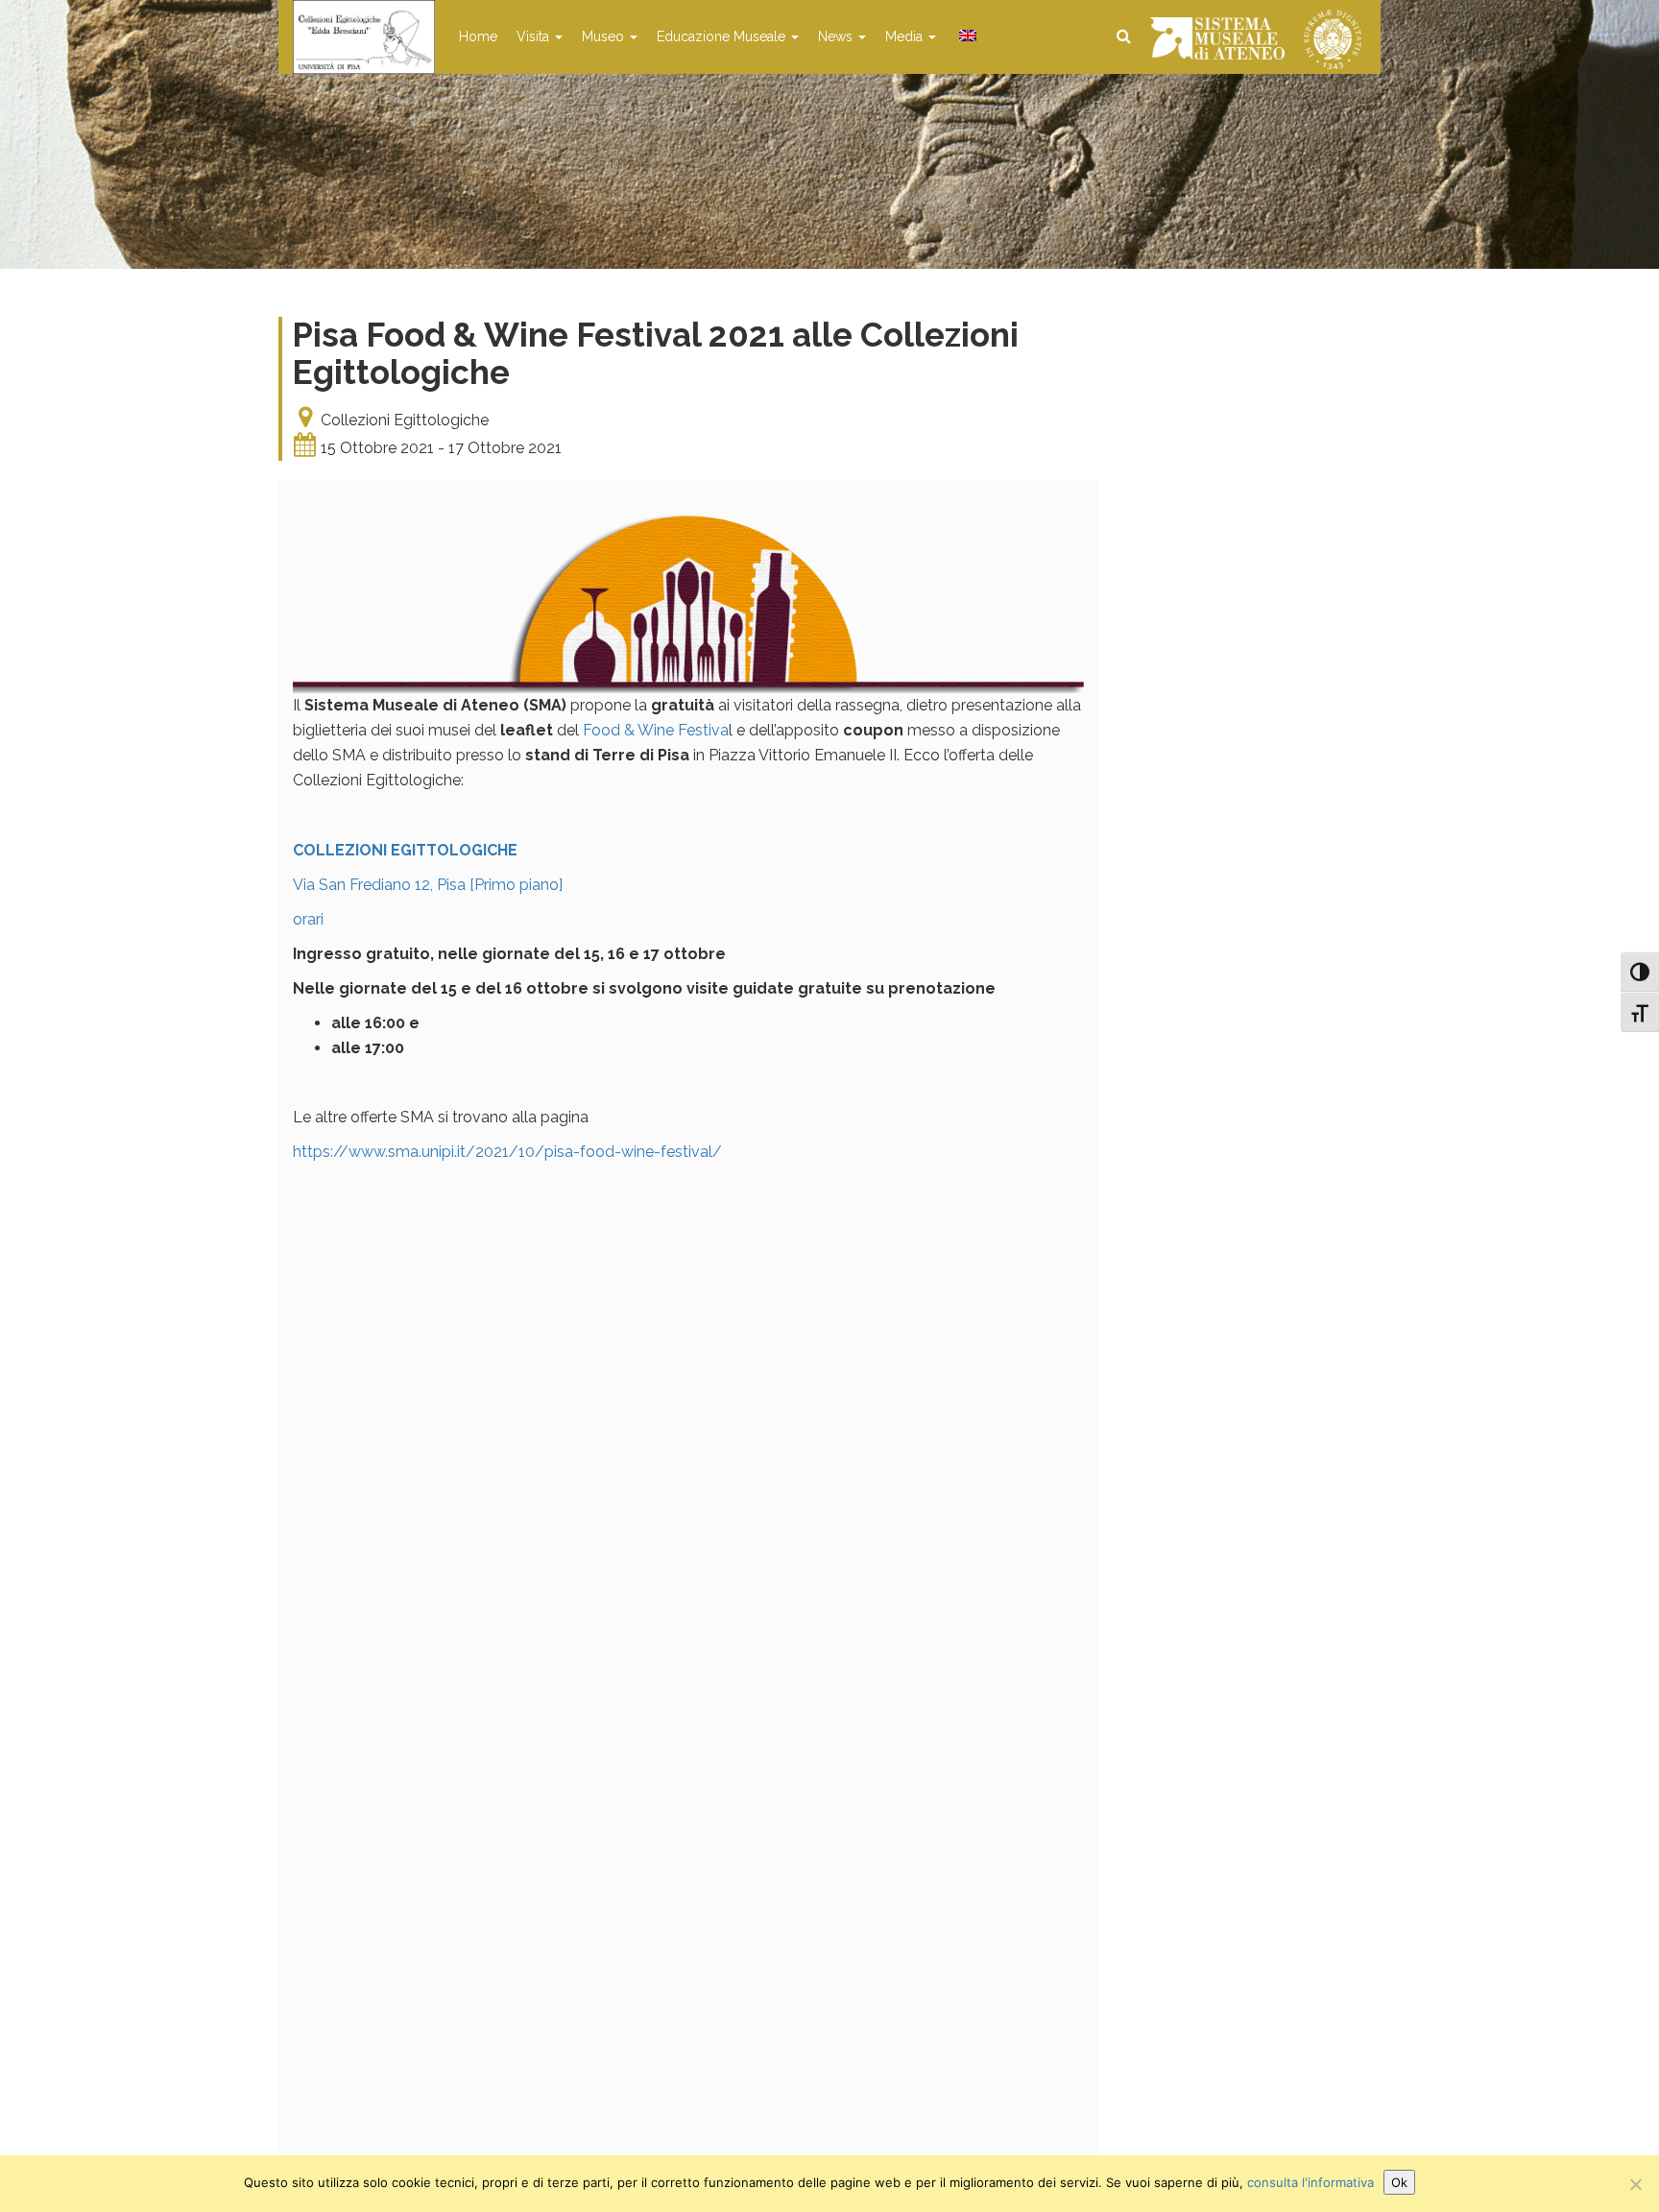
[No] (1635, 2184)
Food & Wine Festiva (656, 730)
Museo (605, 36)
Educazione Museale (723, 36)
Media (906, 36)
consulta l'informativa (1310, 2182)
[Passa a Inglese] (966, 36)
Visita (535, 36)
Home (478, 36)
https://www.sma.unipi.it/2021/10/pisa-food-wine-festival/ (507, 1152)
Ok (1399, 2182)
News (837, 36)
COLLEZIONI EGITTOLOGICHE (405, 850)
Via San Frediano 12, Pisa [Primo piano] (428, 885)
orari (308, 919)
